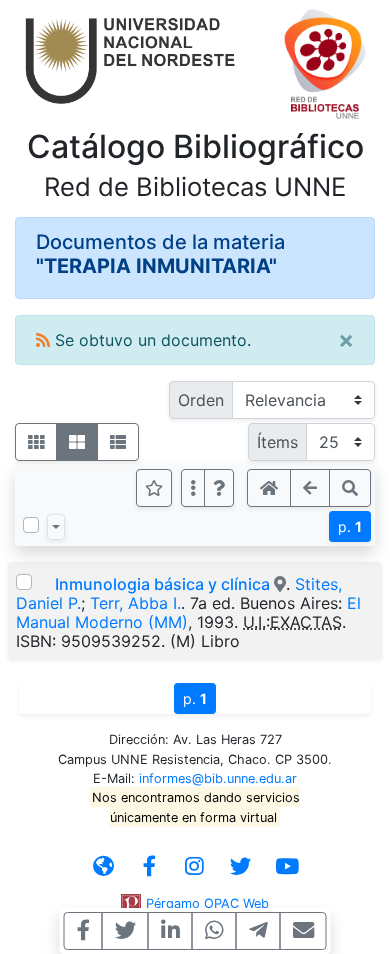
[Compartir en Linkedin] (170, 931)
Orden (201, 400)
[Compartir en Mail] (303, 931)
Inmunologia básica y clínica (162, 584)
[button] (219, 488)
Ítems (277, 442)
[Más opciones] (193, 488)
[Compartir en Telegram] (258, 931)
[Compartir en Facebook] (83, 931)
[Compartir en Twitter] (125, 931)
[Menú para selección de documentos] (56, 527)
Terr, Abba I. (135, 603)
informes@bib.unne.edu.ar (218, 778)
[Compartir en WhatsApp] (214, 931)
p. (350, 526)
